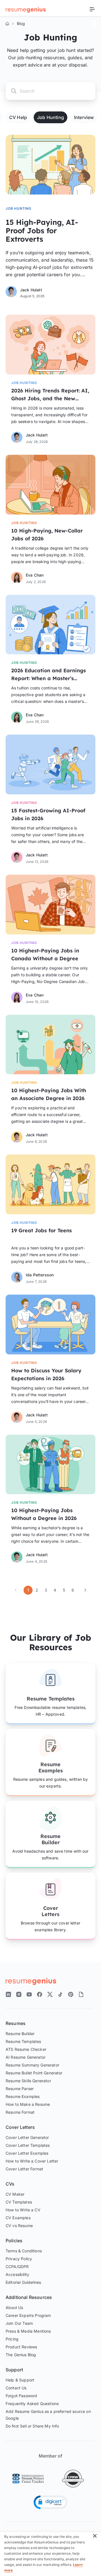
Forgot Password (21, 2396)
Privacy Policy (19, 2259)
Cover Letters (50, 1911)
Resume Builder (50, 1839)
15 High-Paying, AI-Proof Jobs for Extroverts (42, 231)
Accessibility (17, 2274)
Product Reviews (21, 2347)
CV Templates (19, 2202)
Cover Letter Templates (28, 2145)
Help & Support (20, 2380)
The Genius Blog (21, 2355)
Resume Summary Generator (32, 2065)
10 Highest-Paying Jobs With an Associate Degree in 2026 (49, 1094)
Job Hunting (50, 117)
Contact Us (16, 2388)
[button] (50, 2502)
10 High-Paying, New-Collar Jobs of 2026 (47, 535)
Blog (21, 23)
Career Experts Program (28, 2315)
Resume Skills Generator (28, 2081)
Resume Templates (51, 1699)
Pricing (12, 2339)
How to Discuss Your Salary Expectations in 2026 (46, 1374)
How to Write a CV (23, 2210)
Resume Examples (51, 1767)
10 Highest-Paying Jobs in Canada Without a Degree (45, 955)
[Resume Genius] (26, 9)
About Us (14, 2308)
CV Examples (18, 2218)
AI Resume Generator (26, 2057)
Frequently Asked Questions (32, 2404)
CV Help (18, 117)
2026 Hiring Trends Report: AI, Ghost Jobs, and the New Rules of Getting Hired (50, 395)
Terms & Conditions (24, 2251)
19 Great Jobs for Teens (42, 1230)
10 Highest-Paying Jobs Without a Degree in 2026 (44, 1514)
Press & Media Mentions (28, 2331)
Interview (84, 117)
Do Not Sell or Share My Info (32, 2426)
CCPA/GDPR (17, 2267)
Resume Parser (20, 2089)
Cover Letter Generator (27, 2137)
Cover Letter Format (24, 2169)
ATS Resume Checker (26, 2049)
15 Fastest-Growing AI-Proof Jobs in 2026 (48, 814)
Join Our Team (19, 2323)
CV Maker (15, 2194)
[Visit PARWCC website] (28, 2479)
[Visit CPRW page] (73, 2479)
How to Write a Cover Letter (32, 2161)
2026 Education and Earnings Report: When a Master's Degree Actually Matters (49, 675)
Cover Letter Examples (27, 2153)
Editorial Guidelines (23, 2282)
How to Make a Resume (28, 2104)
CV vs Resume (19, 2226)
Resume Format (20, 2112)
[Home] (7, 24)
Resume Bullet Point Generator (34, 2073)
